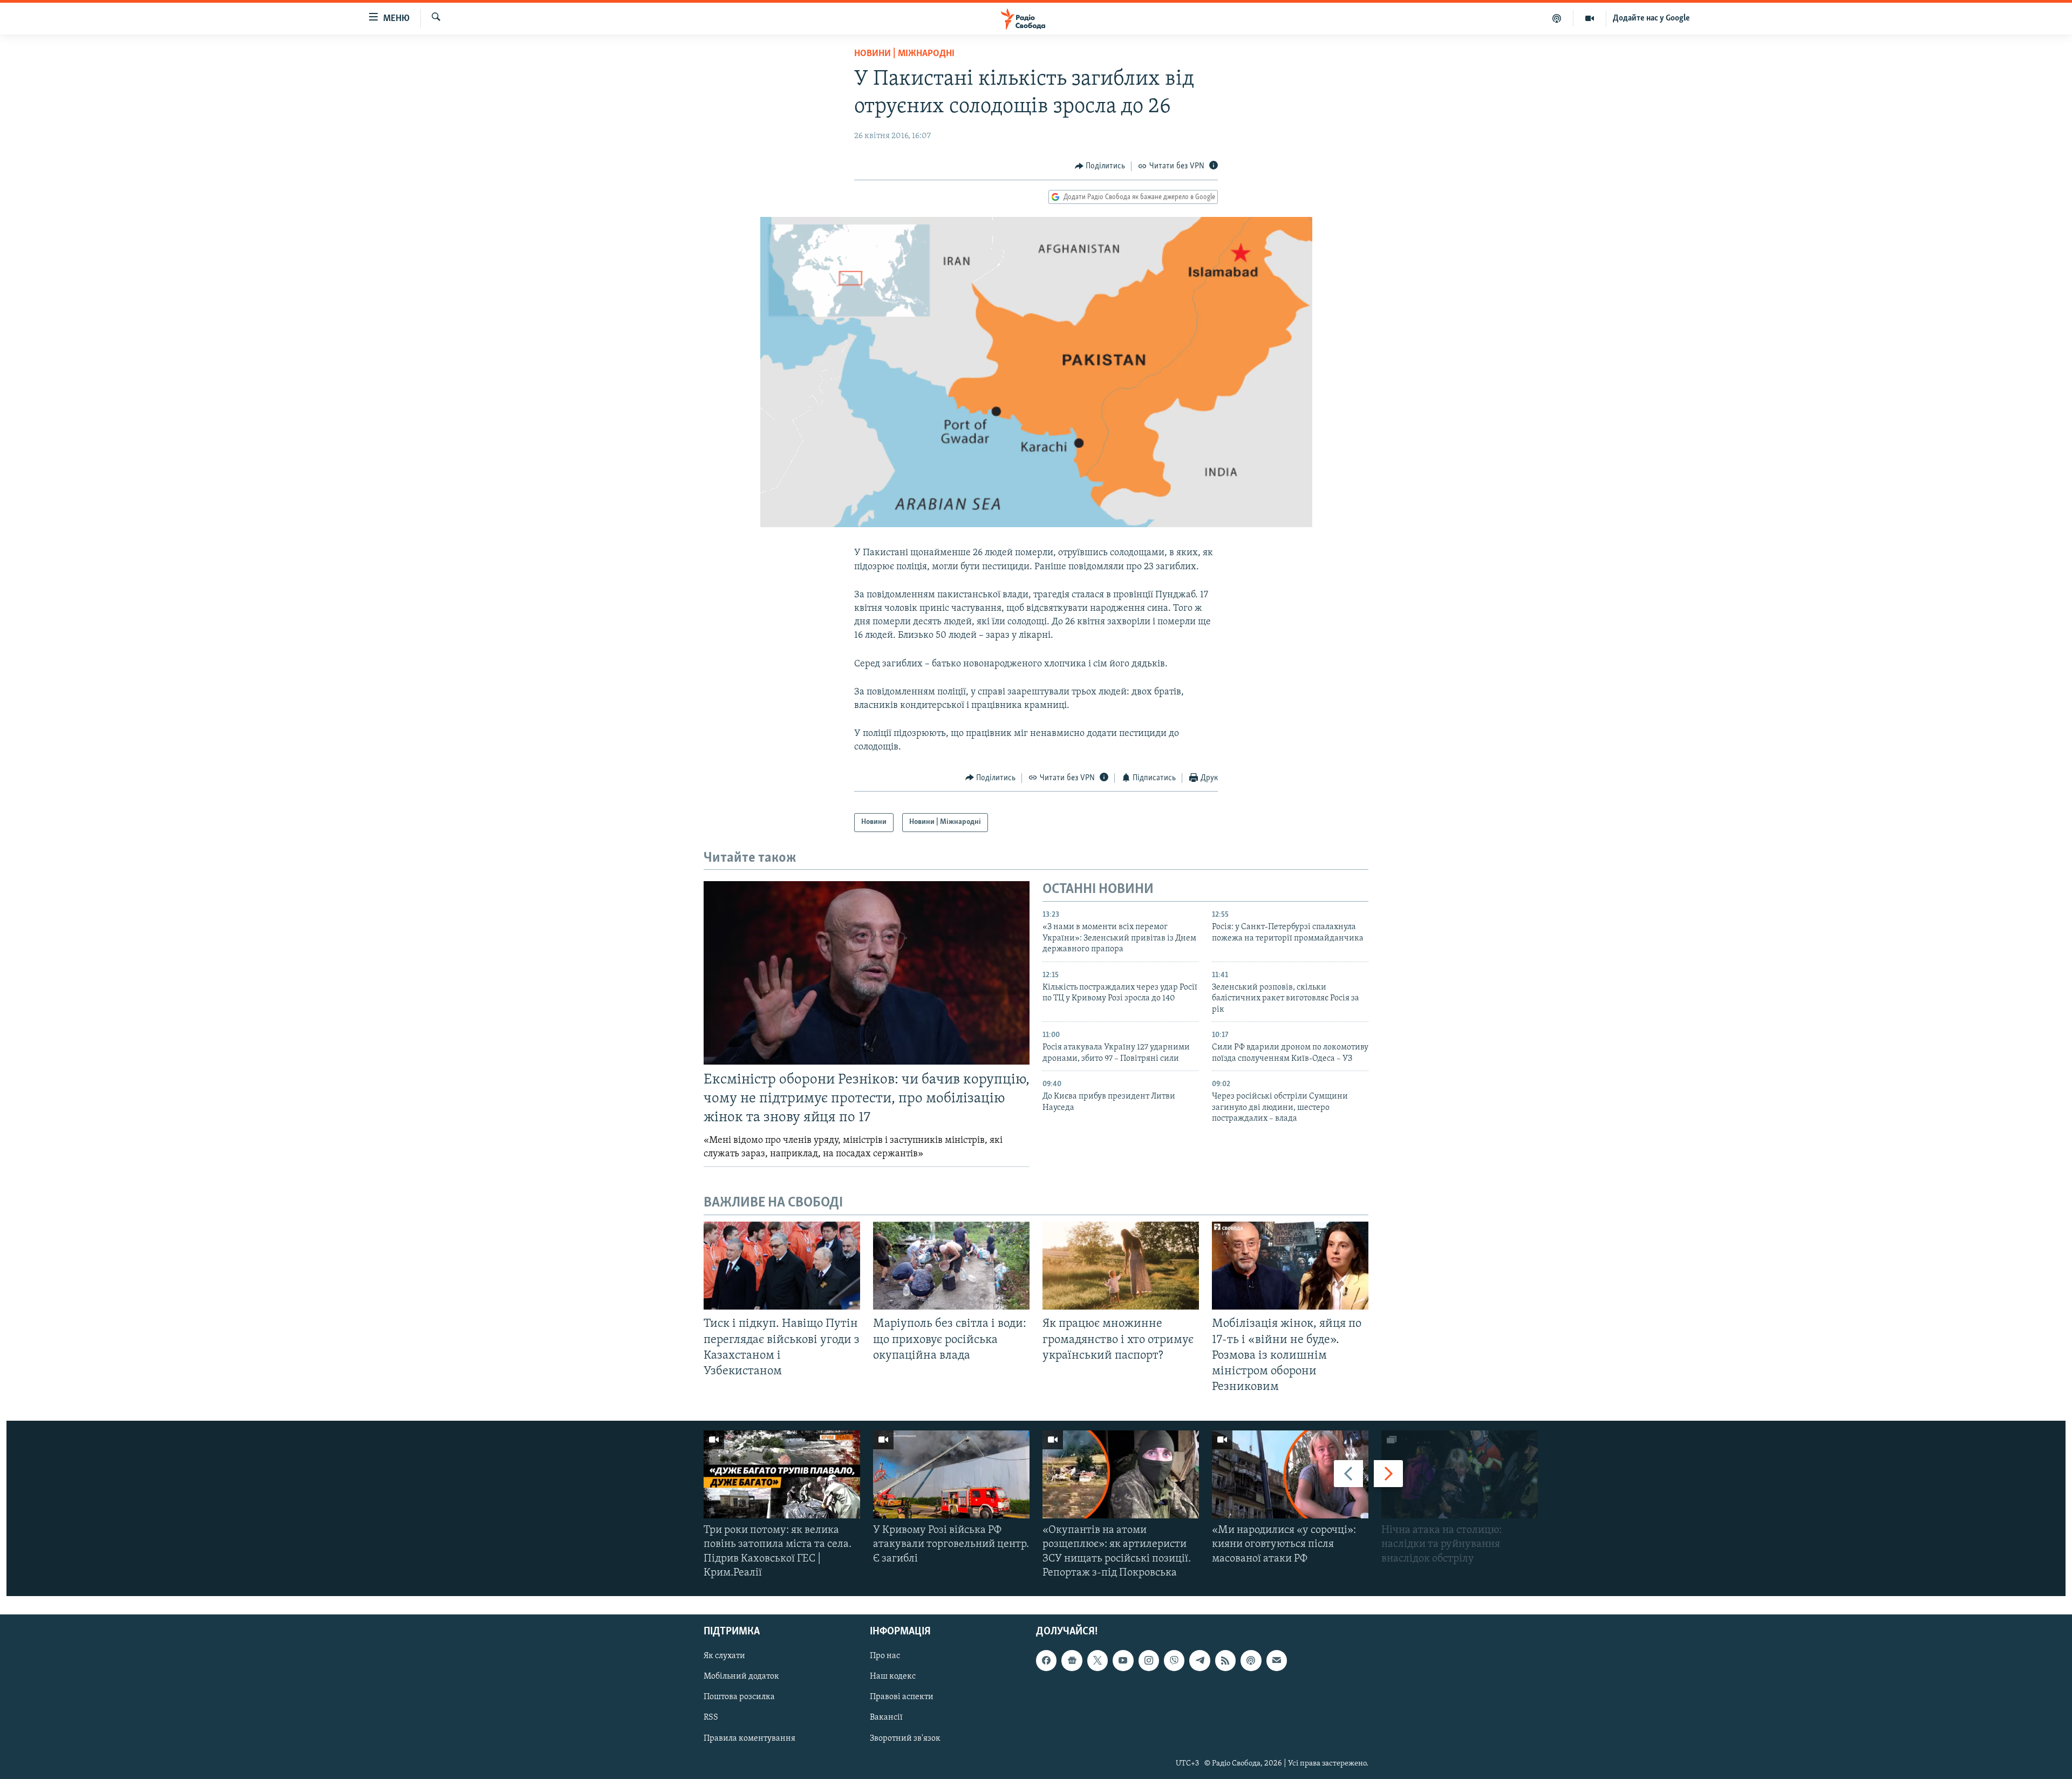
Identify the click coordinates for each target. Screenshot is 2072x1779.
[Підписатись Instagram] (1149, 1660)
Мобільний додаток (741, 1676)
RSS (711, 1718)
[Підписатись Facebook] (1046, 1660)
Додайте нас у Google (1651, 18)
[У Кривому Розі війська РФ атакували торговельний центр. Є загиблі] (951, 1474)
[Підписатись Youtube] (1123, 1660)
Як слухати (724, 1656)
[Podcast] (1251, 1660)
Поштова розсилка (739, 1697)
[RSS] (1225, 1660)
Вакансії (886, 1718)
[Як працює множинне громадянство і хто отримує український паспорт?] (1121, 1266)
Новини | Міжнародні (904, 54)
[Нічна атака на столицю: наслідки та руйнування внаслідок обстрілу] (1460, 1474)
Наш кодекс (893, 1676)
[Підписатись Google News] (1072, 1660)
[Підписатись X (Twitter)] (1098, 1660)
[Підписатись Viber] (1174, 1660)
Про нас (885, 1656)
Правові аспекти (902, 1697)
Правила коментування (749, 1739)
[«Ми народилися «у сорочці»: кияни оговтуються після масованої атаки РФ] (1290, 1474)
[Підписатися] (1277, 1660)
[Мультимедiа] (1590, 18)
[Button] (1100, 166)
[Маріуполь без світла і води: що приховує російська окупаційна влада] (951, 1266)
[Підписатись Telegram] (1199, 1660)
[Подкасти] (1557, 18)
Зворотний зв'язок (905, 1739)
